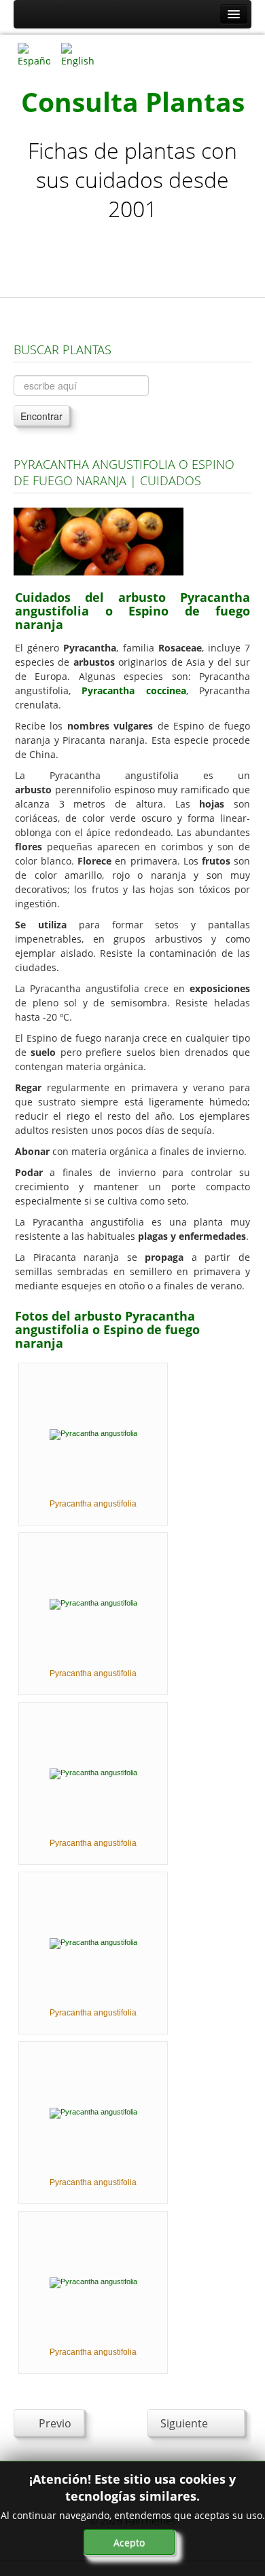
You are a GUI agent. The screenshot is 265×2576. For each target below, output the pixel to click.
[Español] (34, 54)
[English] (77, 54)
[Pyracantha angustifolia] (93, 1434)
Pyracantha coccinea (134, 690)
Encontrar (41, 416)
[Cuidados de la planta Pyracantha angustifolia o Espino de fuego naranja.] (99, 541)
